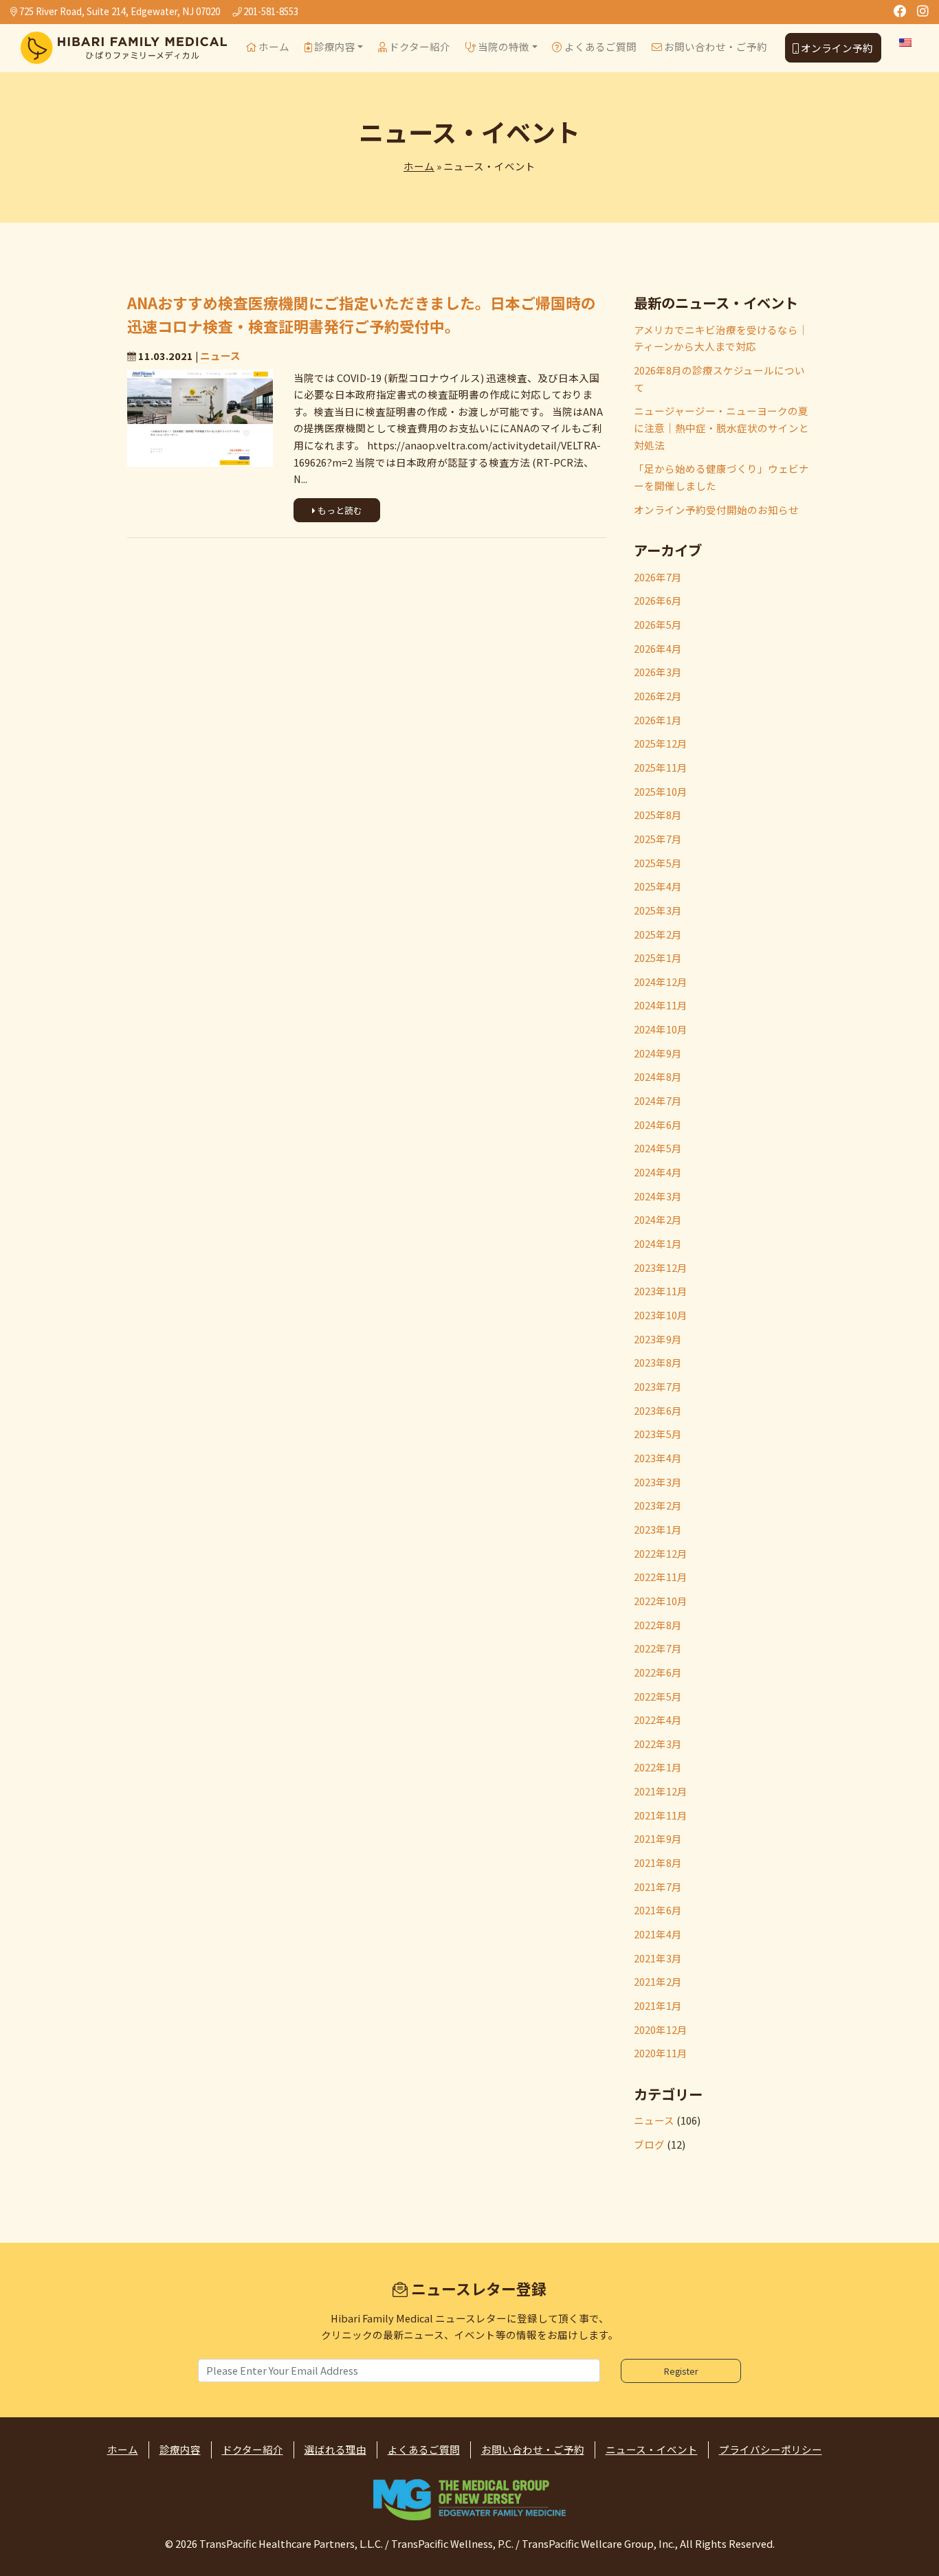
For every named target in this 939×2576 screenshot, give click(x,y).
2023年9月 (658, 1339)
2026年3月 (658, 672)
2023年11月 (661, 1291)
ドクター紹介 (419, 46)
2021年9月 (658, 1838)
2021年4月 (658, 1934)
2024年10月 (661, 1029)
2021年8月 (658, 1862)
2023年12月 (661, 1267)
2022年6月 (658, 1672)
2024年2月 (658, 1219)
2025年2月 (658, 934)
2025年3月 (658, 910)
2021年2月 (658, 1981)
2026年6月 (658, 600)
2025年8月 (658, 815)
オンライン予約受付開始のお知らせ (716, 509)
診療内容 (334, 46)
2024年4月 (658, 1172)
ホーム (273, 46)
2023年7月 (658, 1386)
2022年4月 (658, 1720)
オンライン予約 (836, 48)
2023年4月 (658, 1458)
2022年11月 (661, 1577)
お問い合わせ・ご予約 (715, 46)
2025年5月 (658, 863)
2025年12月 (661, 743)
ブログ (649, 2144)
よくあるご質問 (599, 46)
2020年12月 (661, 2029)
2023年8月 (658, 1362)
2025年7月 (658, 839)
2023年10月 (661, 1315)
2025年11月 (661, 767)
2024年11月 (661, 1005)
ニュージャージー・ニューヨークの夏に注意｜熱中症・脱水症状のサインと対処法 (721, 427)
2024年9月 (658, 1053)
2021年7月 (658, 1886)
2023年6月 (658, 1410)
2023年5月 (658, 1434)
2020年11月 (661, 2053)
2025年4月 (658, 886)
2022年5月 (658, 1696)
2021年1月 (658, 2005)
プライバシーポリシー (771, 2449)
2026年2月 (658, 696)
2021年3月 (658, 1958)
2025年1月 (658, 957)
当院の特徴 (502, 46)
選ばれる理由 (335, 2449)
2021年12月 (661, 1791)
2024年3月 (658, 1196)
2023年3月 (658, 1482)
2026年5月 (658, 624)
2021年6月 (658, 1910)
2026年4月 (658, 648)
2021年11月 (661, 1815)
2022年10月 (661, 1601)
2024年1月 (658, 1243)
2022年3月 (658, 1744)
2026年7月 (658, 577)
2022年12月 (661, 1553)
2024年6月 (658, 1124)
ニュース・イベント (652, 2449)
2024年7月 (658, 1100)
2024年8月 (658, 1076)
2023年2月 (658, 1505)
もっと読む (339, 510)
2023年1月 (658, 1529)
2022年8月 (658, 1625)
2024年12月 (661, 982)
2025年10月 (661, 791)
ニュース (220, 356)
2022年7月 (658, 1648)
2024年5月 (658, 1148)
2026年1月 (658, 720)
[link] (469, 2500)
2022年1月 (658, 1767)
